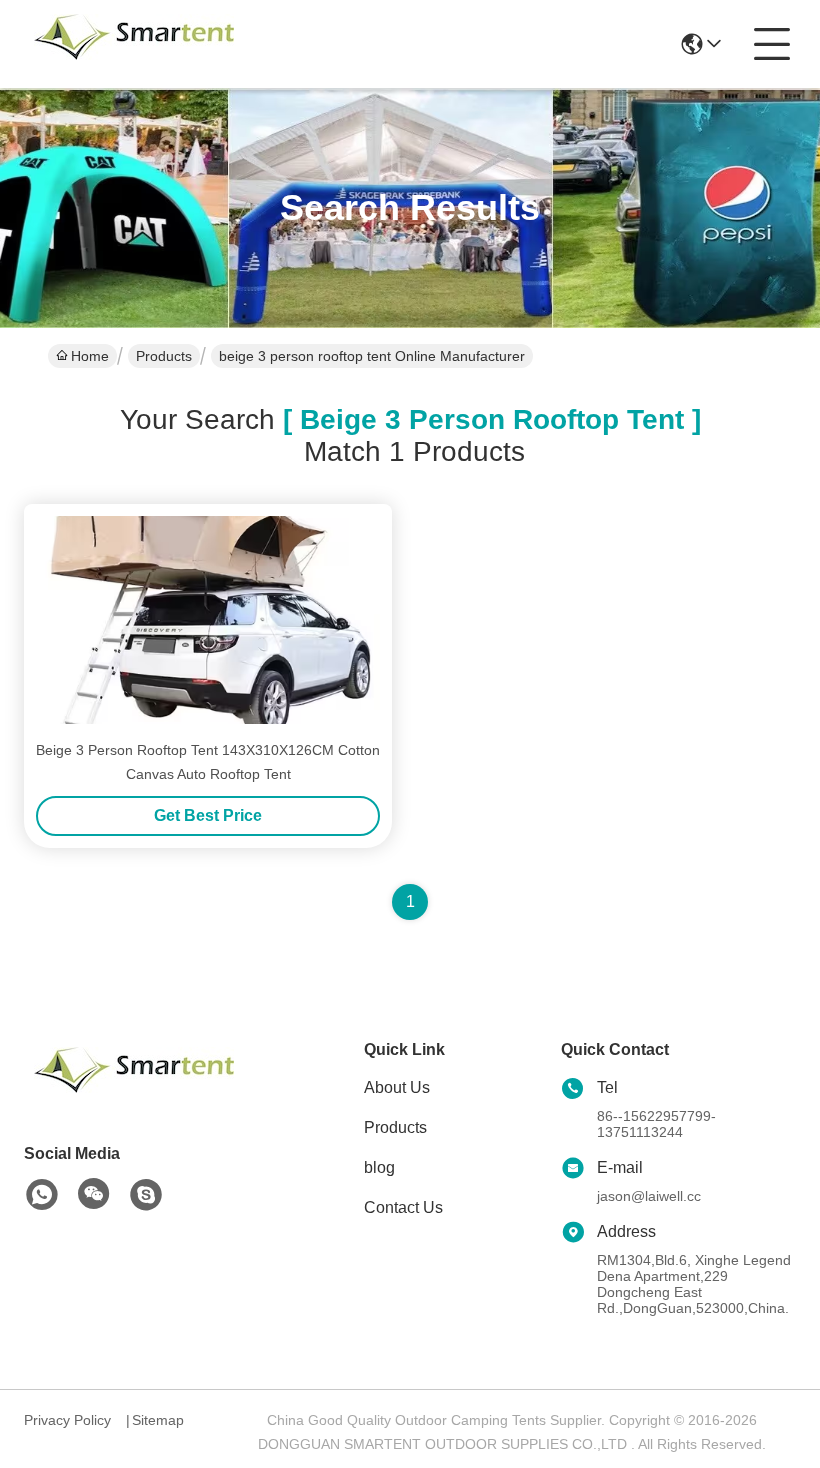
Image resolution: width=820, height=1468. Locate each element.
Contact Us (403, 1207)
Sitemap (158, 1420)
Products (164, 356)
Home (90, 356)
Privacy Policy (67, 1420)
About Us (397, 1087)
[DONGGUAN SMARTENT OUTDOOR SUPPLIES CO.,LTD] (134, 44)
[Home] (134, 1094)
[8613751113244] (42, 1195)
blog (379, 1167)
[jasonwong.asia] (146, 1195)
